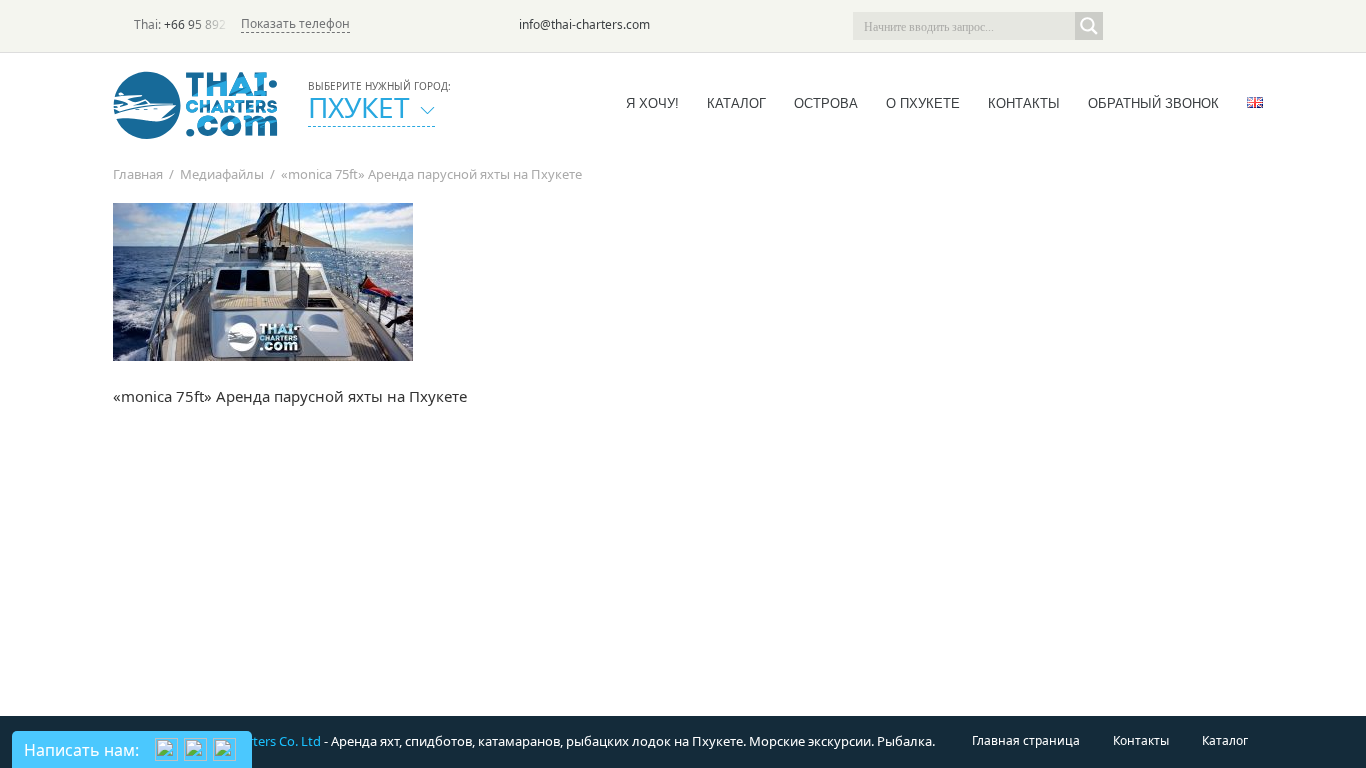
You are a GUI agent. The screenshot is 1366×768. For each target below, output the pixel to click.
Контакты (1024, 103)
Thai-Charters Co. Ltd (258, 741)
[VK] (1239, 26)
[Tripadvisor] (1127, 26)
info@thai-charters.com (584, 24)
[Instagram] (1211, 26)
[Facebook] (1183, 26)
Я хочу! (652, 103)
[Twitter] (1155, 26)
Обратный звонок (1153, 103)
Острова (826, 103)
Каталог (736, 103)
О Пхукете (923, 103)
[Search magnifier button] (1089, 26)
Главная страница (1026, 740)
